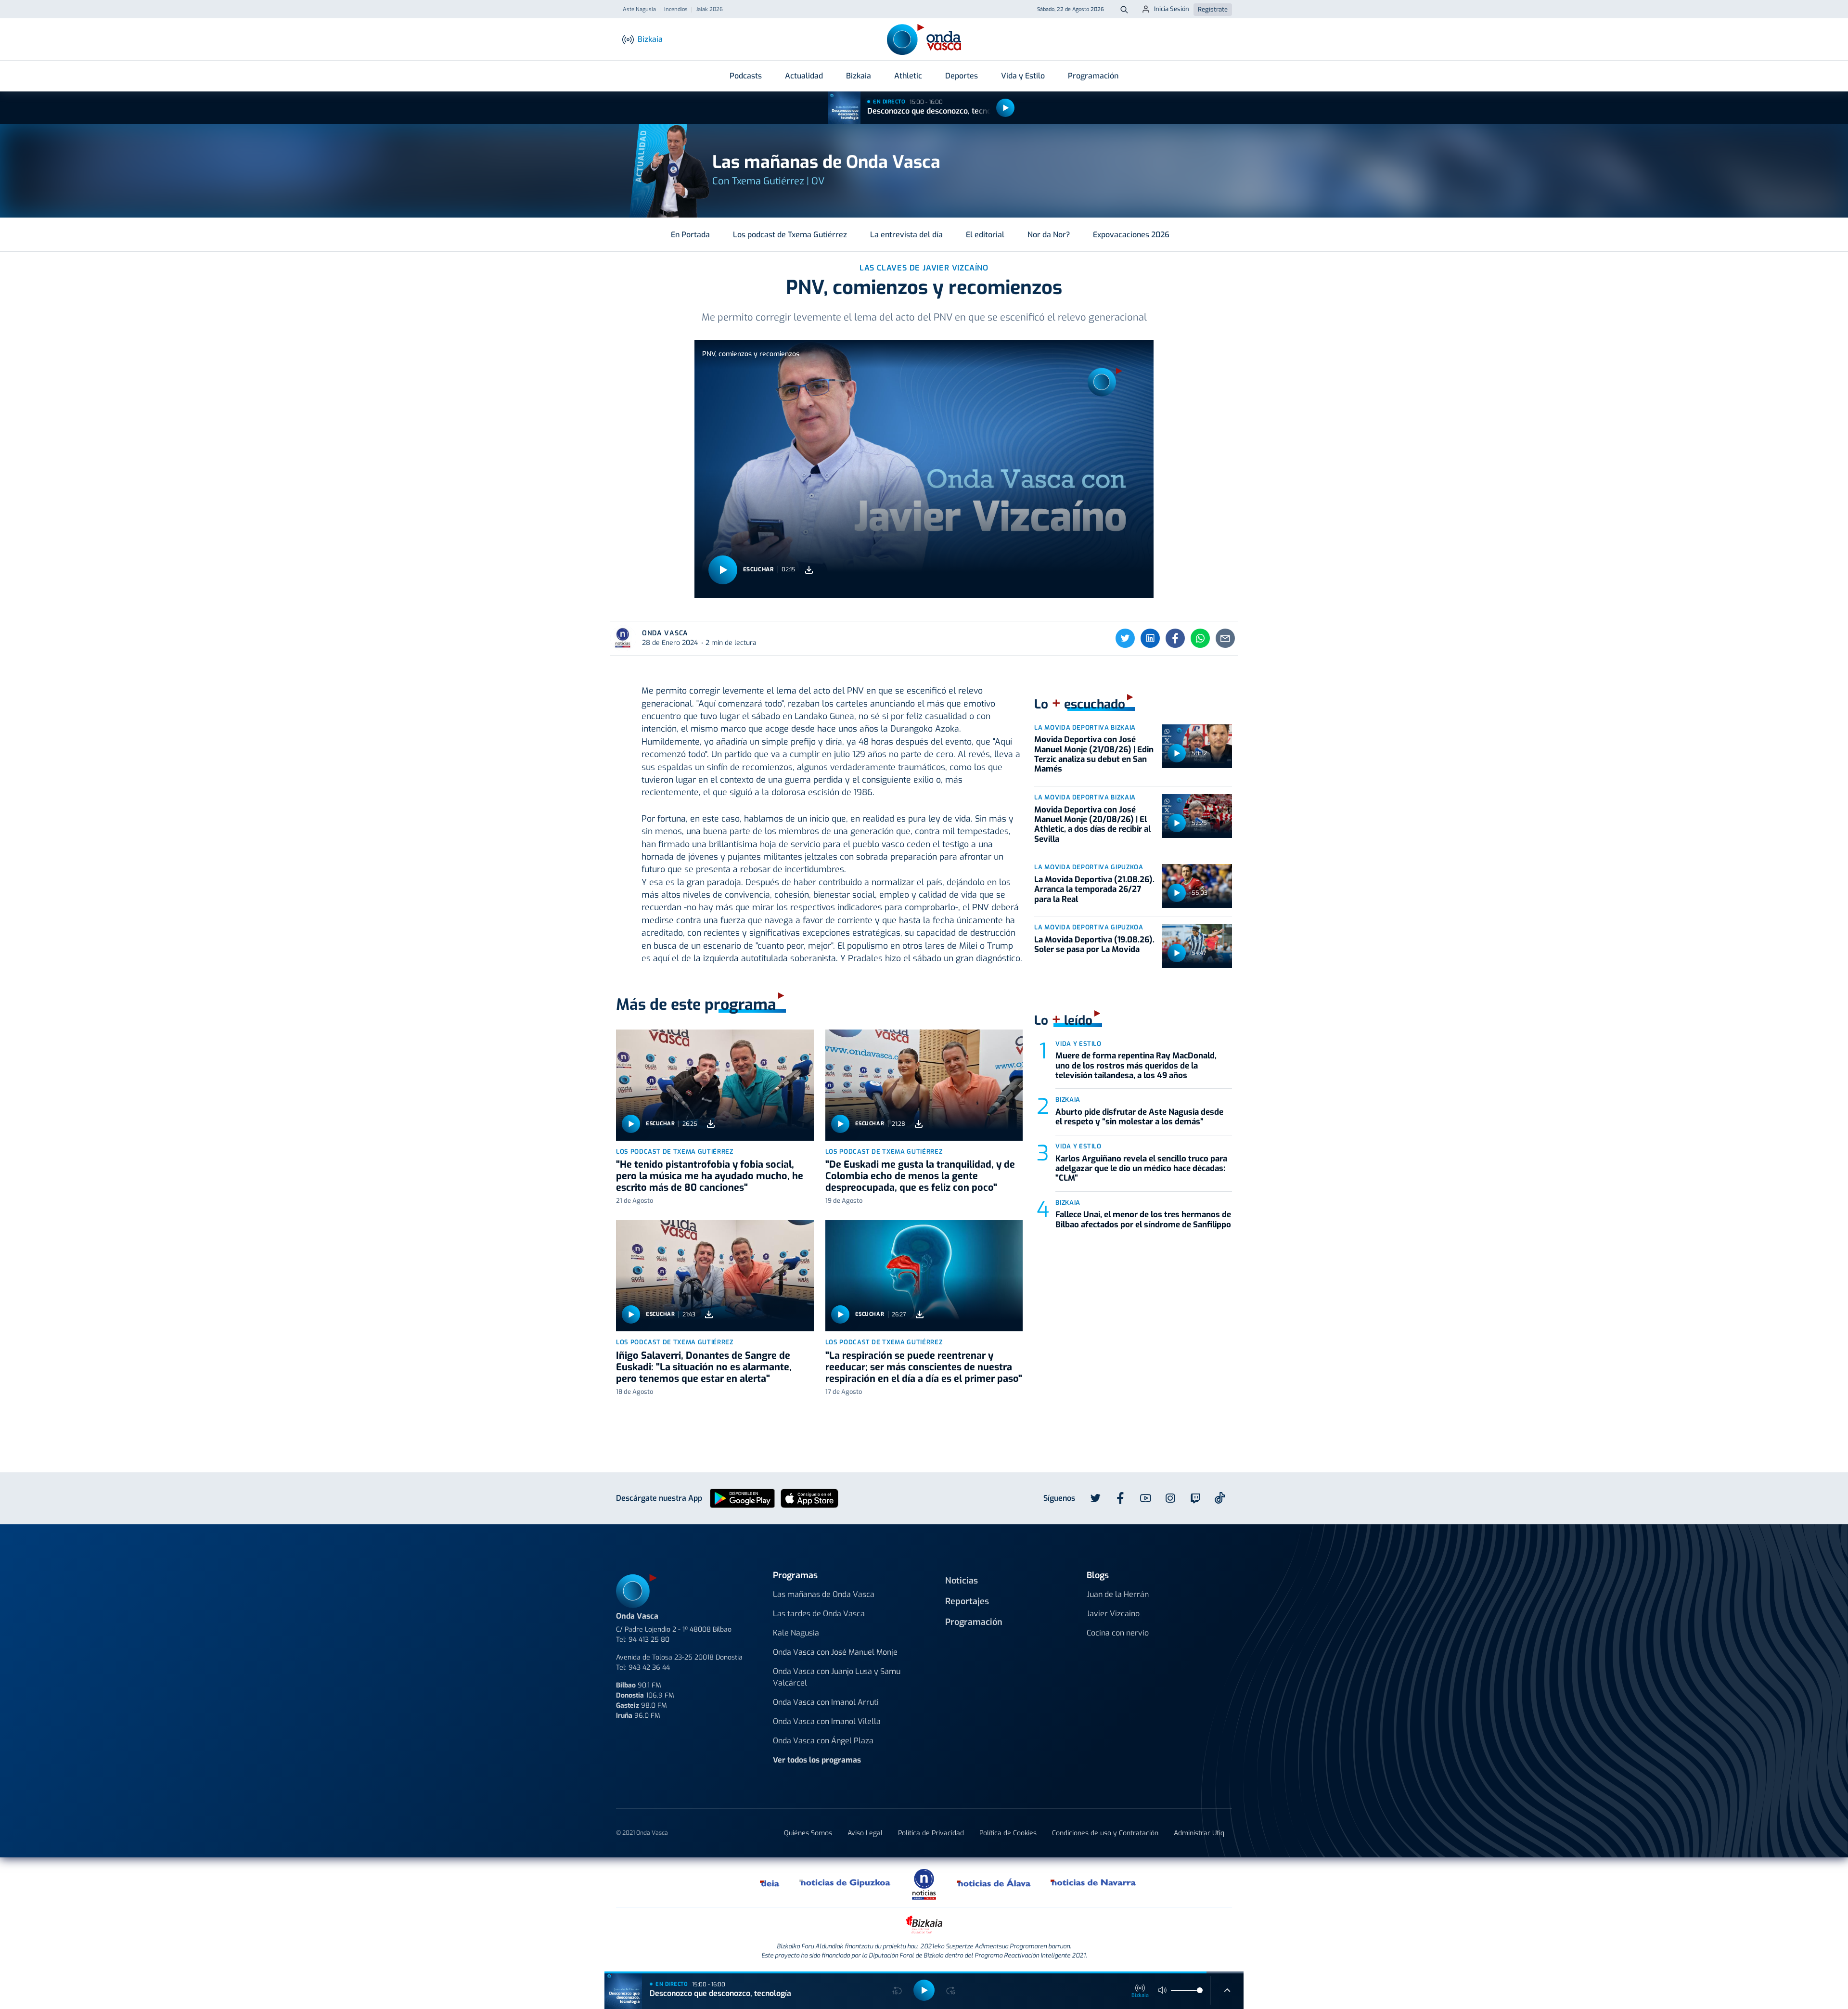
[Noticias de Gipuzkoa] (845, 1882)
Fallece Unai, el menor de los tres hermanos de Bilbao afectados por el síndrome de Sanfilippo (1143, 1219)
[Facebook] (1175, 638)
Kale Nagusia (796, 1633)
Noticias (962, 1581)
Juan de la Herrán (1118, 1594)
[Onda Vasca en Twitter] (1095, 1498)
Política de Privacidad (931, 1833)
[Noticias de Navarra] (1094, 1882)
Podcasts (746, 76)
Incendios (676, 10)
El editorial (985, 235)
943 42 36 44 (649, 1668)
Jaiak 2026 (709, 10)
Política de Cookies (1008, 1833)
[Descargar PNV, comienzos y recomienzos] (809, 570)
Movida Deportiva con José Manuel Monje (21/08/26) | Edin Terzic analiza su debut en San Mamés (1094, 754)
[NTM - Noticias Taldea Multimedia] (924, 1884)
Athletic (908, 76)
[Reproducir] (1005, 108)
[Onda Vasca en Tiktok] (1220, 1498)
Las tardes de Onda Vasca (819, 1614)
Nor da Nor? (1049, 235)
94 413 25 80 (649, 1640)
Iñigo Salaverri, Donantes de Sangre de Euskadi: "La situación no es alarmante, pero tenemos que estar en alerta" (704, 1367)
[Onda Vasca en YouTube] (1145, 1498)
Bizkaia (859, 76)
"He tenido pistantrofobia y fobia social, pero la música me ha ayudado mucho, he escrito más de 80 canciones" (710, 1176)
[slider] (1200, 1990)
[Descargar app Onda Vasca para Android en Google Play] (742, 1498)
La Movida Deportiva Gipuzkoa (1089, 867)
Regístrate (1213, 9)
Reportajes (967, 1601)
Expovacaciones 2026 (1131, 235)
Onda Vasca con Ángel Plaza (823, 1741)
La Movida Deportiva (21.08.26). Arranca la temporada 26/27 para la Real (1094, 889)
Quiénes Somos (808, 1833)
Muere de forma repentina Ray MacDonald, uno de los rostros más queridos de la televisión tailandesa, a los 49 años (1136, 1066)
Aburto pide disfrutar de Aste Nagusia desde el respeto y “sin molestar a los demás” (1139, 1117)
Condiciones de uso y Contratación (1105, 1833)
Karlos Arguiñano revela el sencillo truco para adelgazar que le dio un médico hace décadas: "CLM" (1141, 1169)
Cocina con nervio (1118, 1633)
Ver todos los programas (817, 1760)
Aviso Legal (865, 1833)
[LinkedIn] (1150, 638)
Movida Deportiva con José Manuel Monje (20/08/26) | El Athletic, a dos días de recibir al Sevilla (1092, 824)
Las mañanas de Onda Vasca (824, 1594)
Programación (1093, 76)
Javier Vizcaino (1113, 1614)
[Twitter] (1125, 638)
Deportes (962, 76)
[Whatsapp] (1200, 638)
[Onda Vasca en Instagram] (1170, 1498)
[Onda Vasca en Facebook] (1120, 1498)
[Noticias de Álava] (994, 1882)
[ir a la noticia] (715, 1085)
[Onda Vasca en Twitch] (1195, 1498)
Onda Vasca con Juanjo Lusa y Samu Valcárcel (837, 1677)
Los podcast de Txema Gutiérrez (790, 235)
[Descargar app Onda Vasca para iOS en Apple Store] (809, 1498)
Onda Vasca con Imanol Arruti (826, 1702)
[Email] (1225, 638)
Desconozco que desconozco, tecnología (938, 111)
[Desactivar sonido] (1163, 1990)
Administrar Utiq (1199, 1833)
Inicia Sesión (1172, 9)
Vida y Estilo (1023, 76)
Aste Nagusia (639, 10)
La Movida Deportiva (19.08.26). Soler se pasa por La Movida (1094, 945)
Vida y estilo (1078, 1044)
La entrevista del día (906, 235)
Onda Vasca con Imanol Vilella (827, 1721)
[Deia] (770, 1882)
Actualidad (804, 76)
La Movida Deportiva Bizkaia (1085, 728)
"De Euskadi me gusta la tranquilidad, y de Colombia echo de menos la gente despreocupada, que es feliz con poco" (920, 1176)
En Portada (690, 235)
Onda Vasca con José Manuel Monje (835, 1652)
